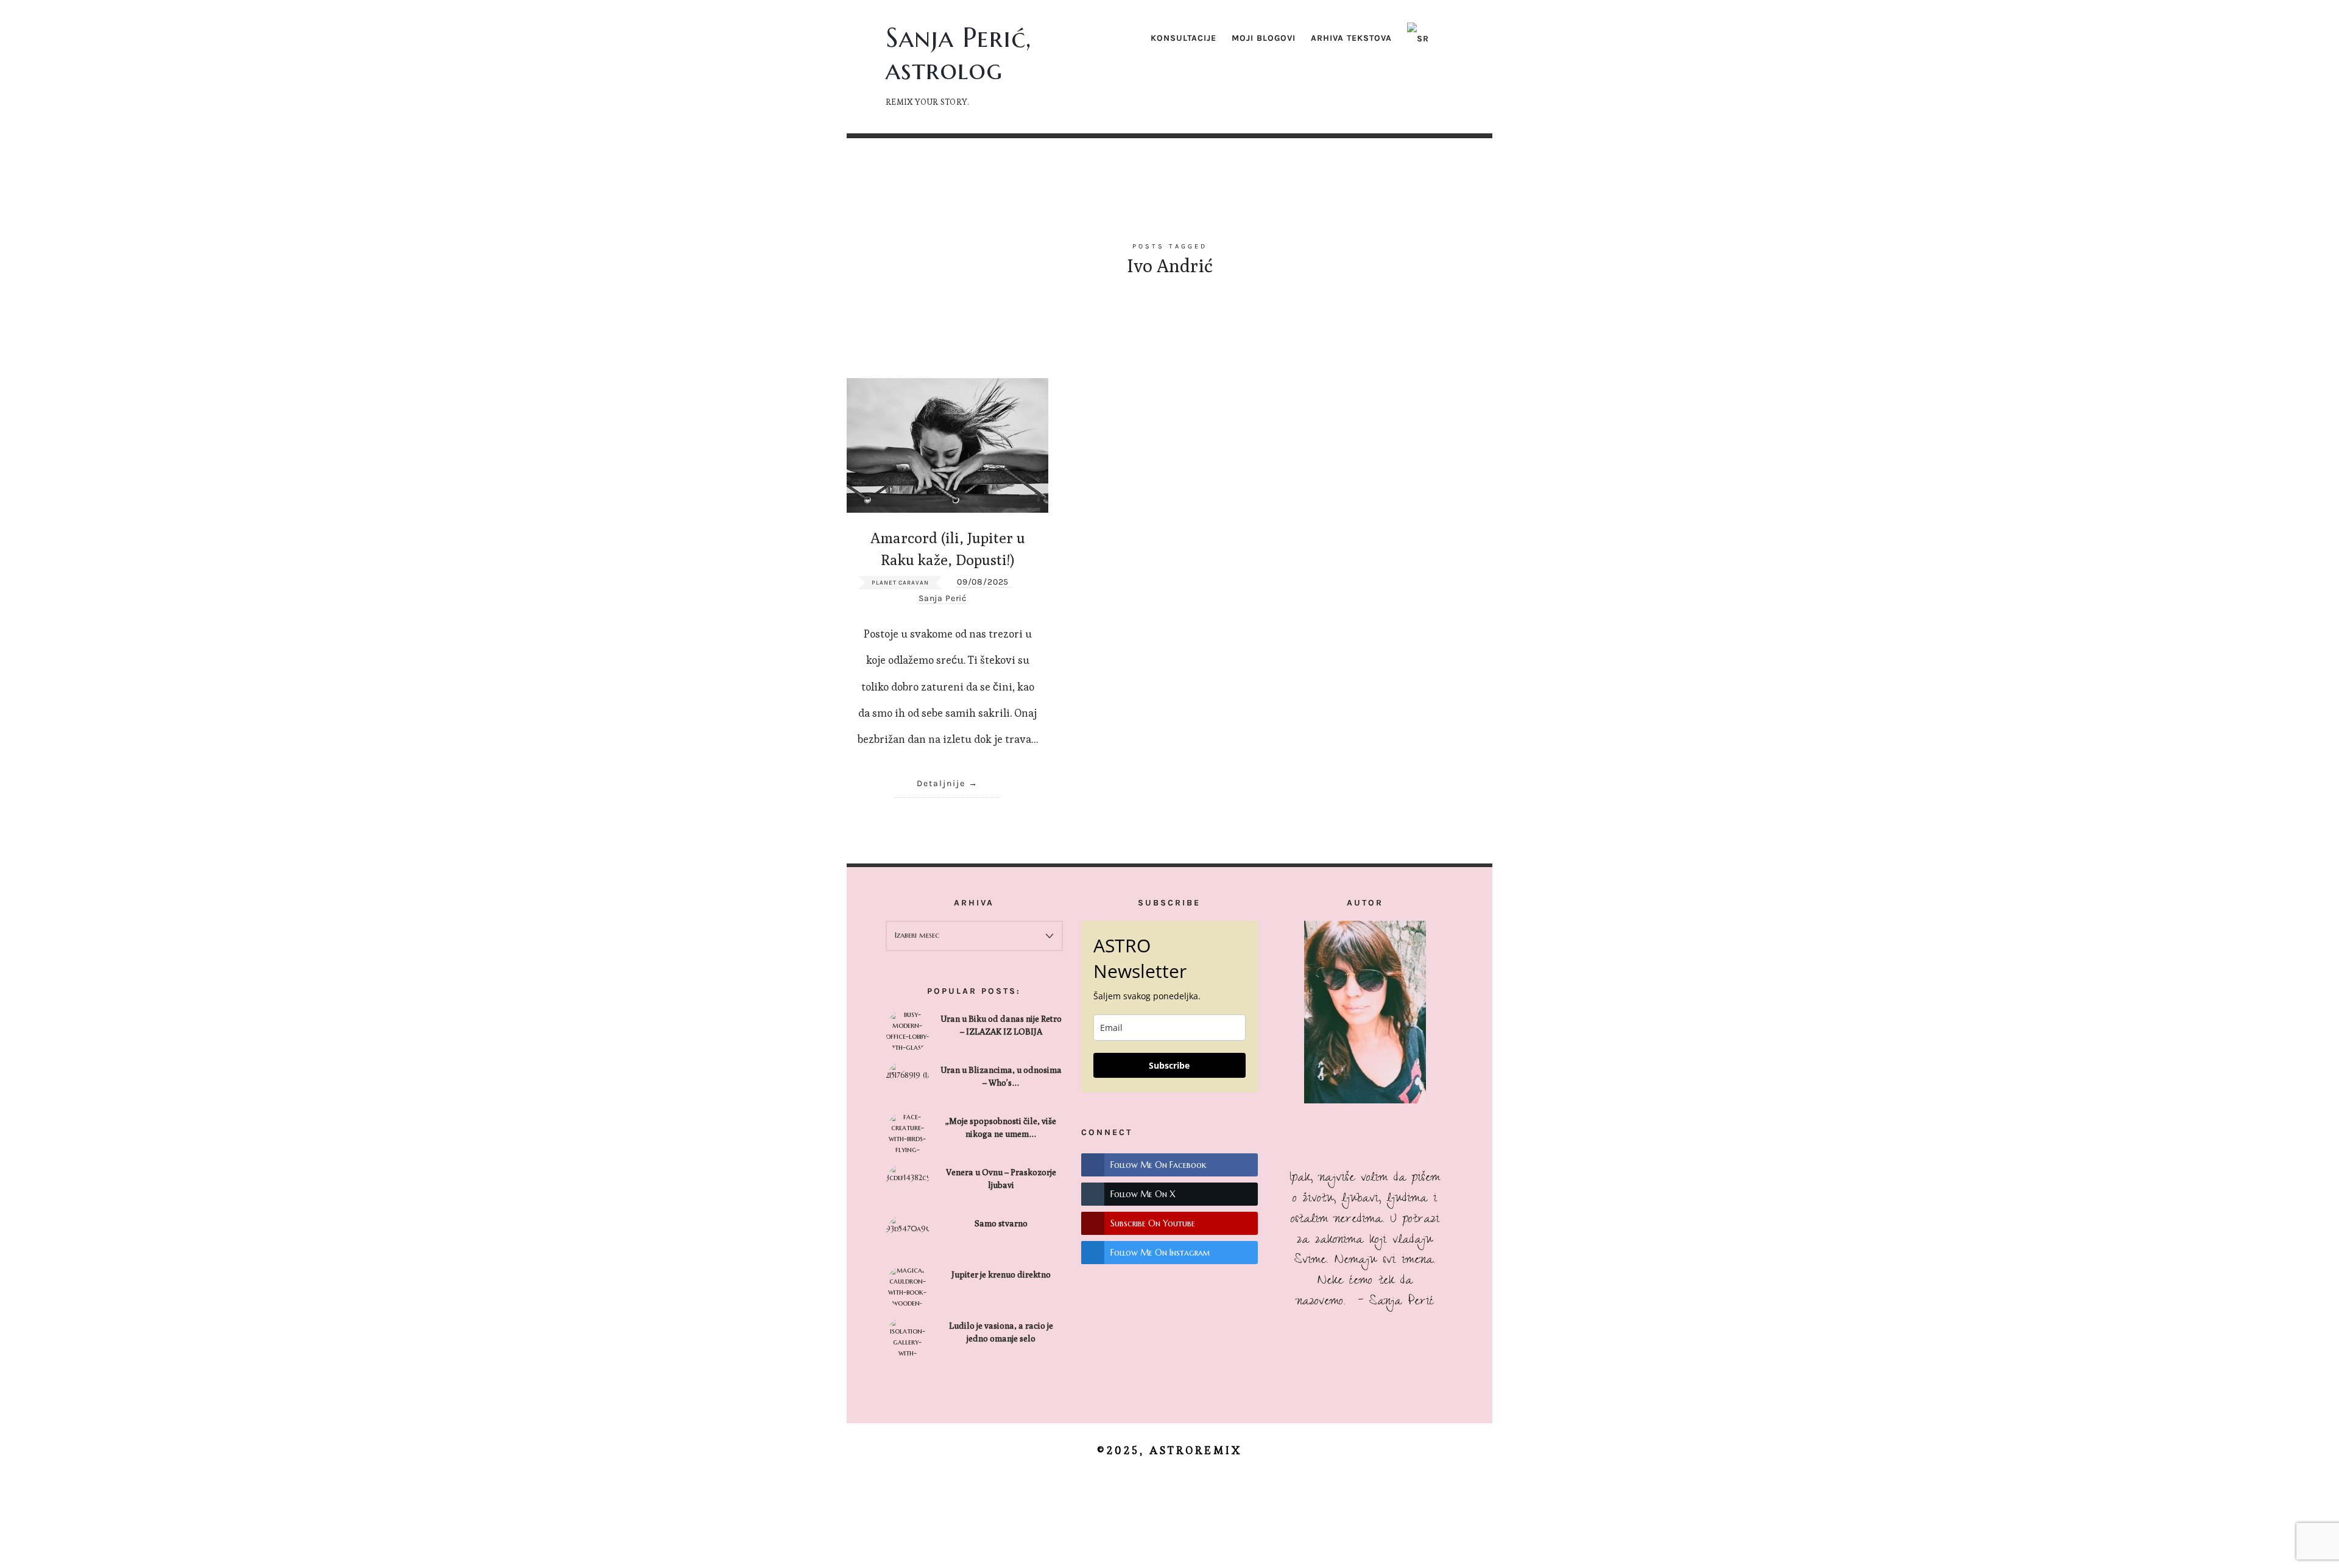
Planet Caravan (900, 583)
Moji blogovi (1264, 38)
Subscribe (1169, 1065)
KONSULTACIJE (1184, 38)
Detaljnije (941, 783)
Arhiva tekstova (1351, 38)
